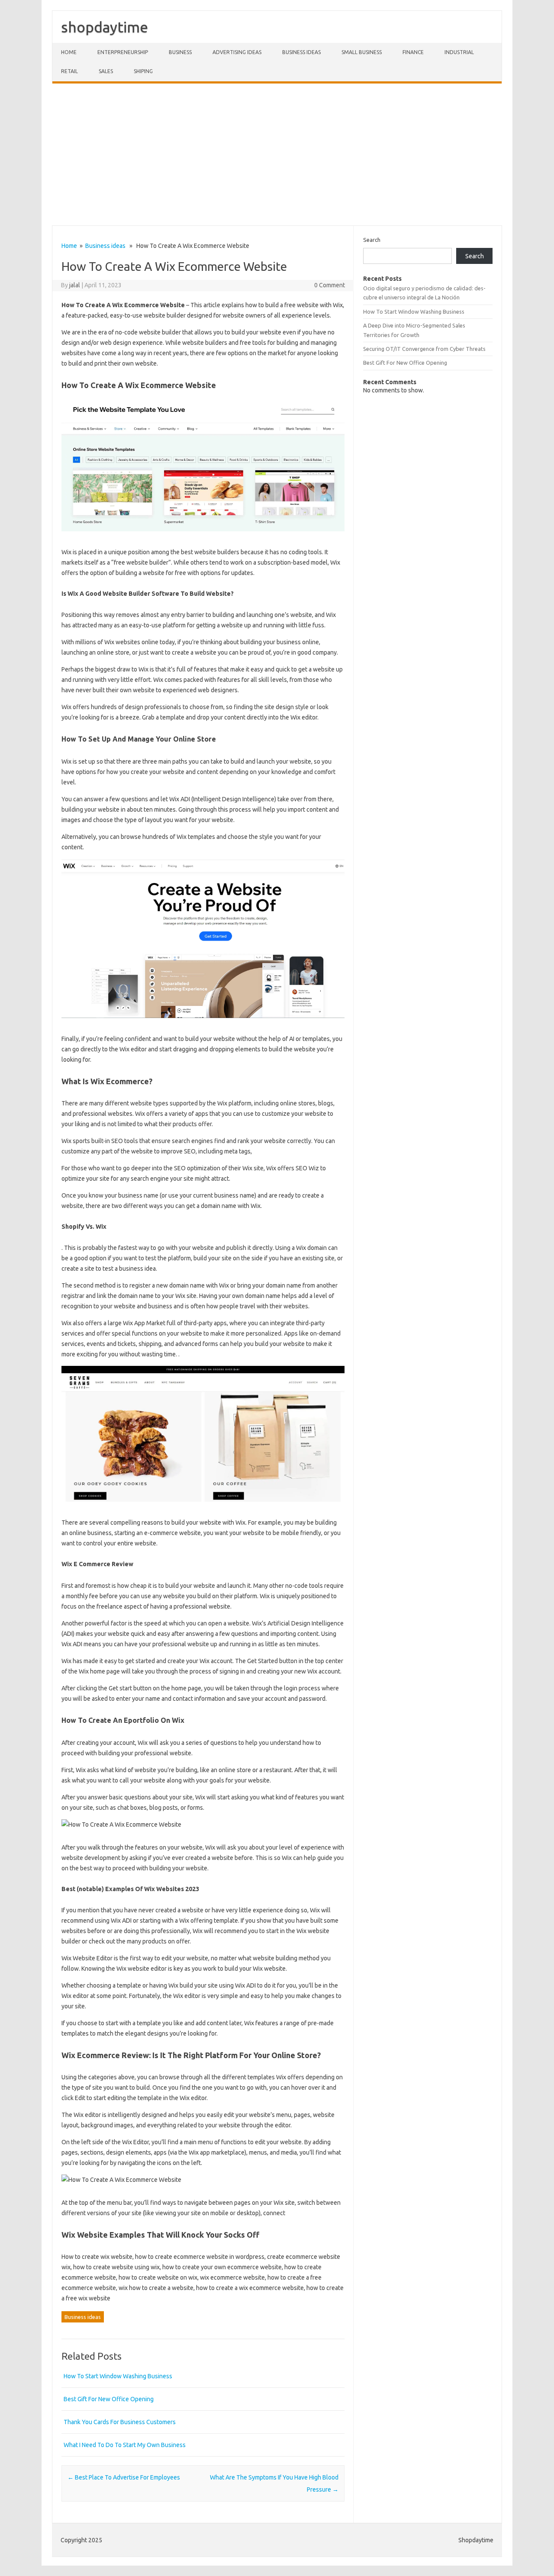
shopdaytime (105, 27)
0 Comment (330, 285)
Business (180, 52)
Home (69, 52)
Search (372, 240)
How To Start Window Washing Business (118, 2376)
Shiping (143, 71)
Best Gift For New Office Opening (109, 2399)
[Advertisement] (277, 154)
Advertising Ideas (237, 52)
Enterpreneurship (123, 52)
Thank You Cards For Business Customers (120, 2422)
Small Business (362, 52)
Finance (413, 52)
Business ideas (301, 52)
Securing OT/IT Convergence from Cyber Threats (424, 349)
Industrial (459, 52)
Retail (69, 71)
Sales (106, 71)
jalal (75, 285)
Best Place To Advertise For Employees (124, 2477)
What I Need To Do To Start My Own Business (125, 2445)
